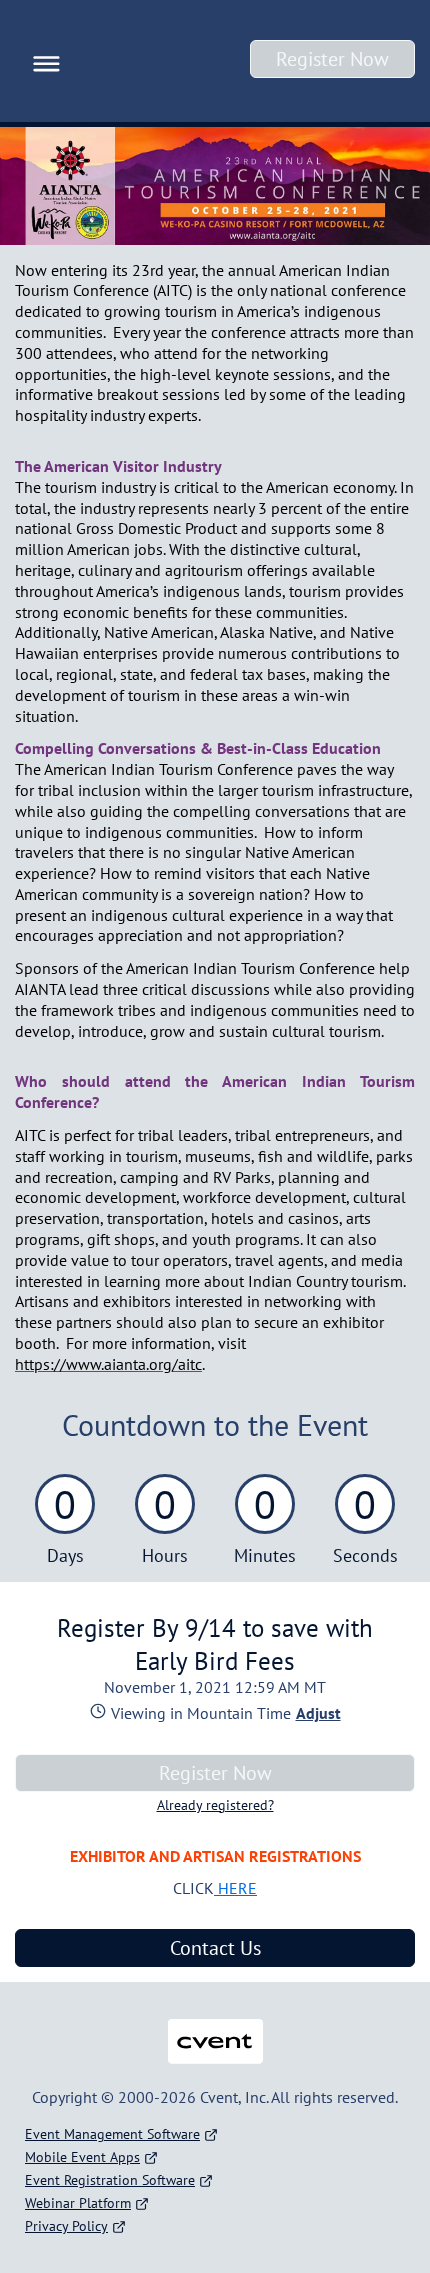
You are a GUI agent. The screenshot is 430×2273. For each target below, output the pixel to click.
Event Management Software (112, 2134)
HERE (235, 1888)
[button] (41, 61)
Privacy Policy (66, 2226)
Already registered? (215, 1805)
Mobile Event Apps (82, 2157)
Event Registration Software (110, 2180)
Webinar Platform (78, 2203)
